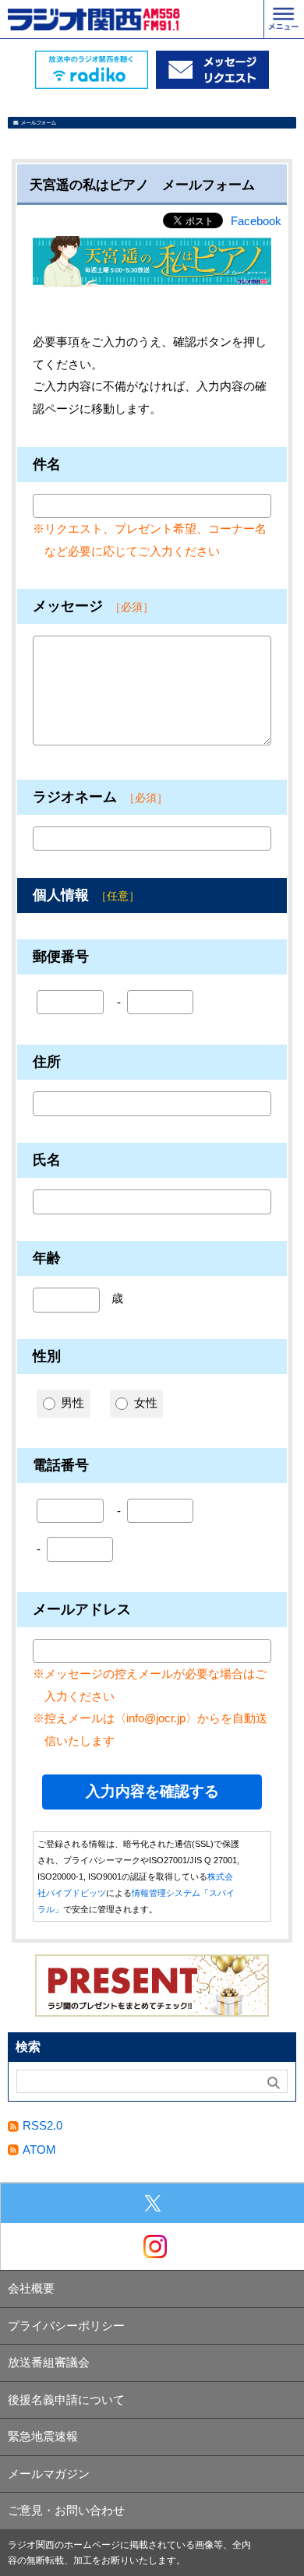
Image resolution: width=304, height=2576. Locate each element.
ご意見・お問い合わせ (66, 2510)
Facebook (256, 221)
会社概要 (31, 2288)
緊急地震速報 (43, 2436)
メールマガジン (49, 2474)
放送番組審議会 (49, 2362)
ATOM (39, 2150)
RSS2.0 (42, 2125)
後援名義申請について (66, 2400)
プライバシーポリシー (66, 2326)
